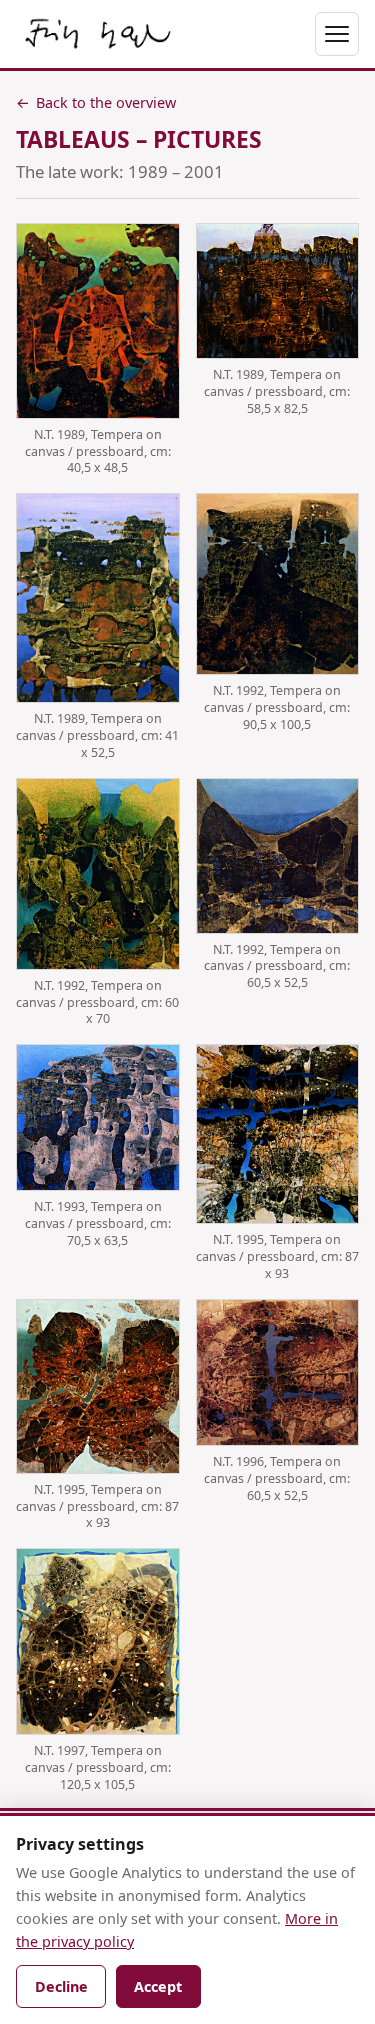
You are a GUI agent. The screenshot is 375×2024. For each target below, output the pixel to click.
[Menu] (337, 34)
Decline (61, 1986)
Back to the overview (96, 102)
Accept (158, 1986)
